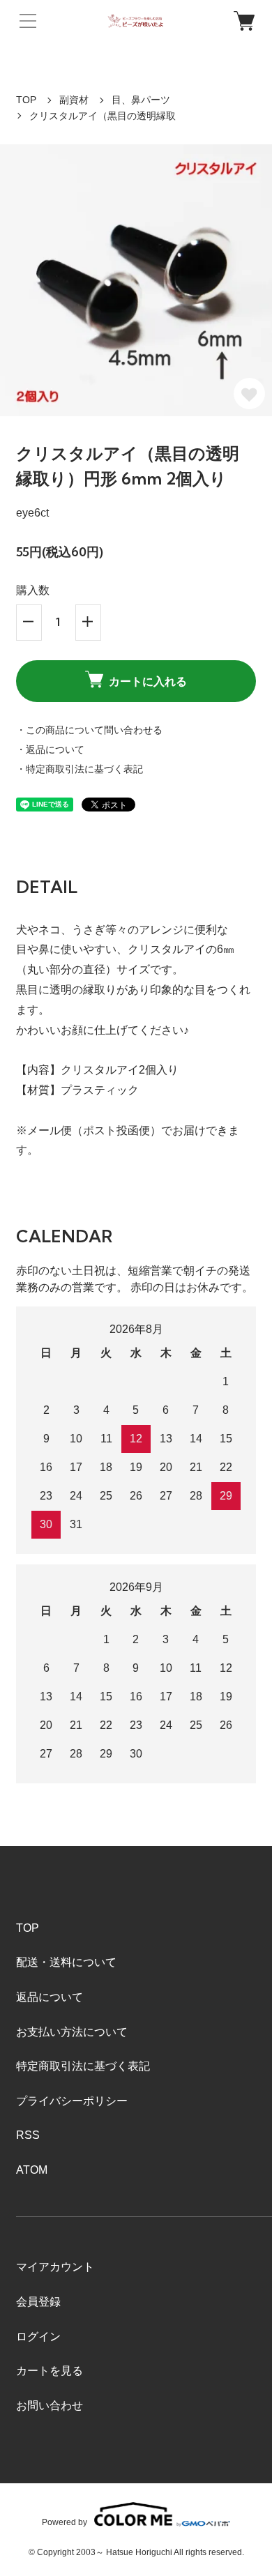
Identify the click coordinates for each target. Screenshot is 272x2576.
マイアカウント (55, 2267)
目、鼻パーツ (141, 100)
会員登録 (38, 2302)
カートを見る (50, 2371)
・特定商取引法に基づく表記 (80, 769)
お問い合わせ (50, 2406)
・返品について (50, 749)
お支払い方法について (72, 2032)
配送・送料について (66, 1962)
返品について (50, 1997)
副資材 (74, 100)
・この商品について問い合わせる (89, 730)
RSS (28, 2135)
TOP (26, 100)
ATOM (32, 2170)
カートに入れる (148, 681)
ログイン (38, 2337)
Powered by (65, 2522)
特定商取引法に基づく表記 (83, 2066)
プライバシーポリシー (72, 2101)
